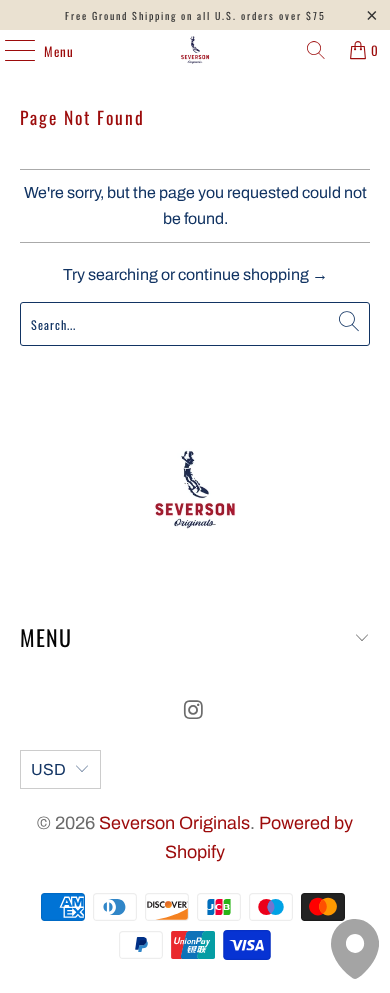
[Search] (316, 50)
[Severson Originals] (195, 50)
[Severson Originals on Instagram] (194, 712)
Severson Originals (174, 823)
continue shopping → (253, 274)
